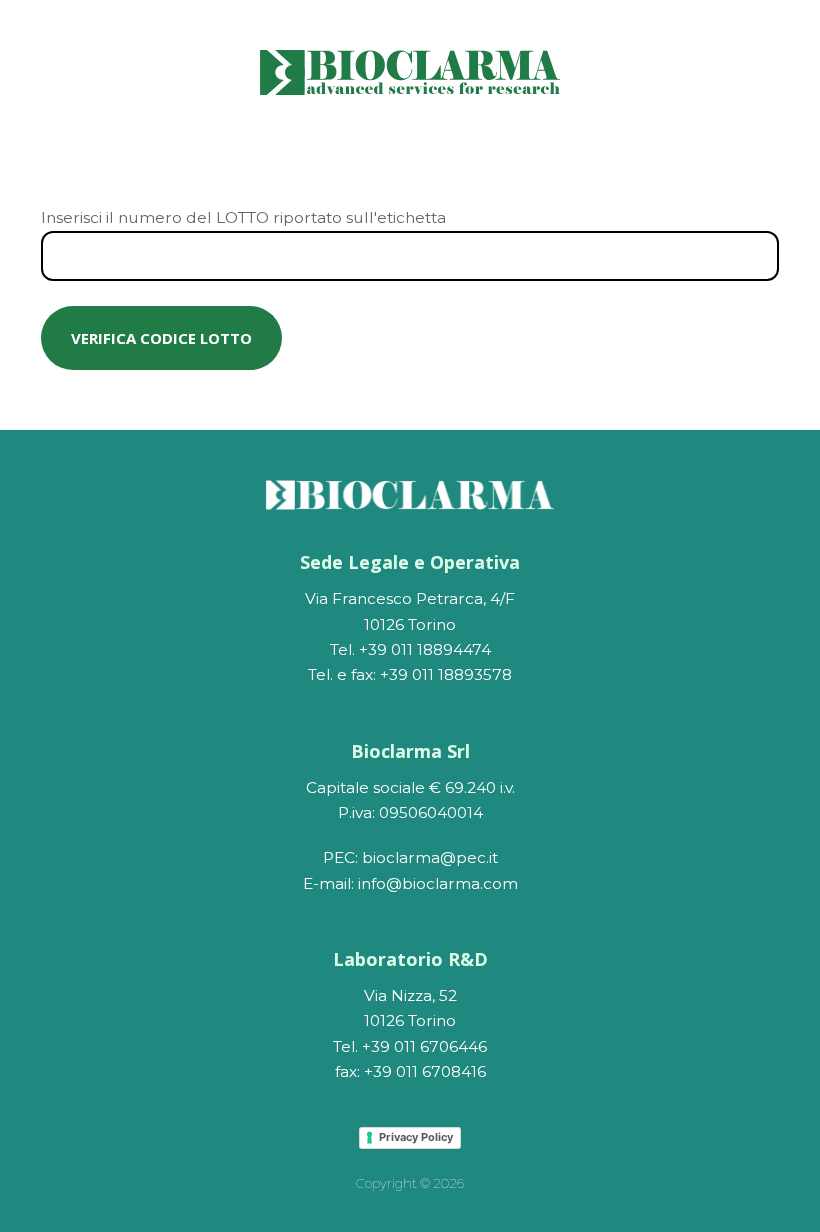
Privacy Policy (416, 1137)
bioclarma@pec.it (430, 857)
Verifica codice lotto (161, 338)
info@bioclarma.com (438, 883)
